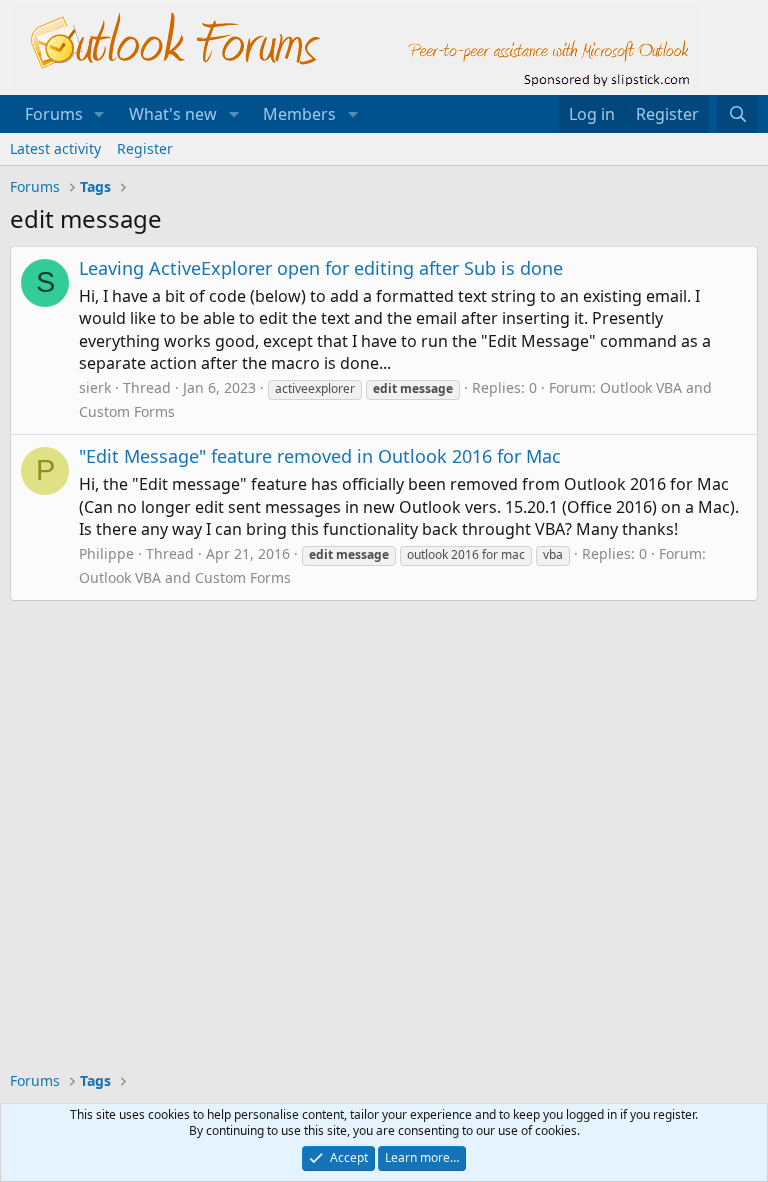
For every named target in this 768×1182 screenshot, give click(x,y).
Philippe (106, 553)
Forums (54, 114)
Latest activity (55, 148)
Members (299, 114)
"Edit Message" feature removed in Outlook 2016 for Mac (320, 456)
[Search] (737, 114)
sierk (95, 387)
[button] (99, 114)
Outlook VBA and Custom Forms (185, 577)
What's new (173, 114)
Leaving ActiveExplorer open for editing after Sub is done (321, 268)
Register (145, 148)
